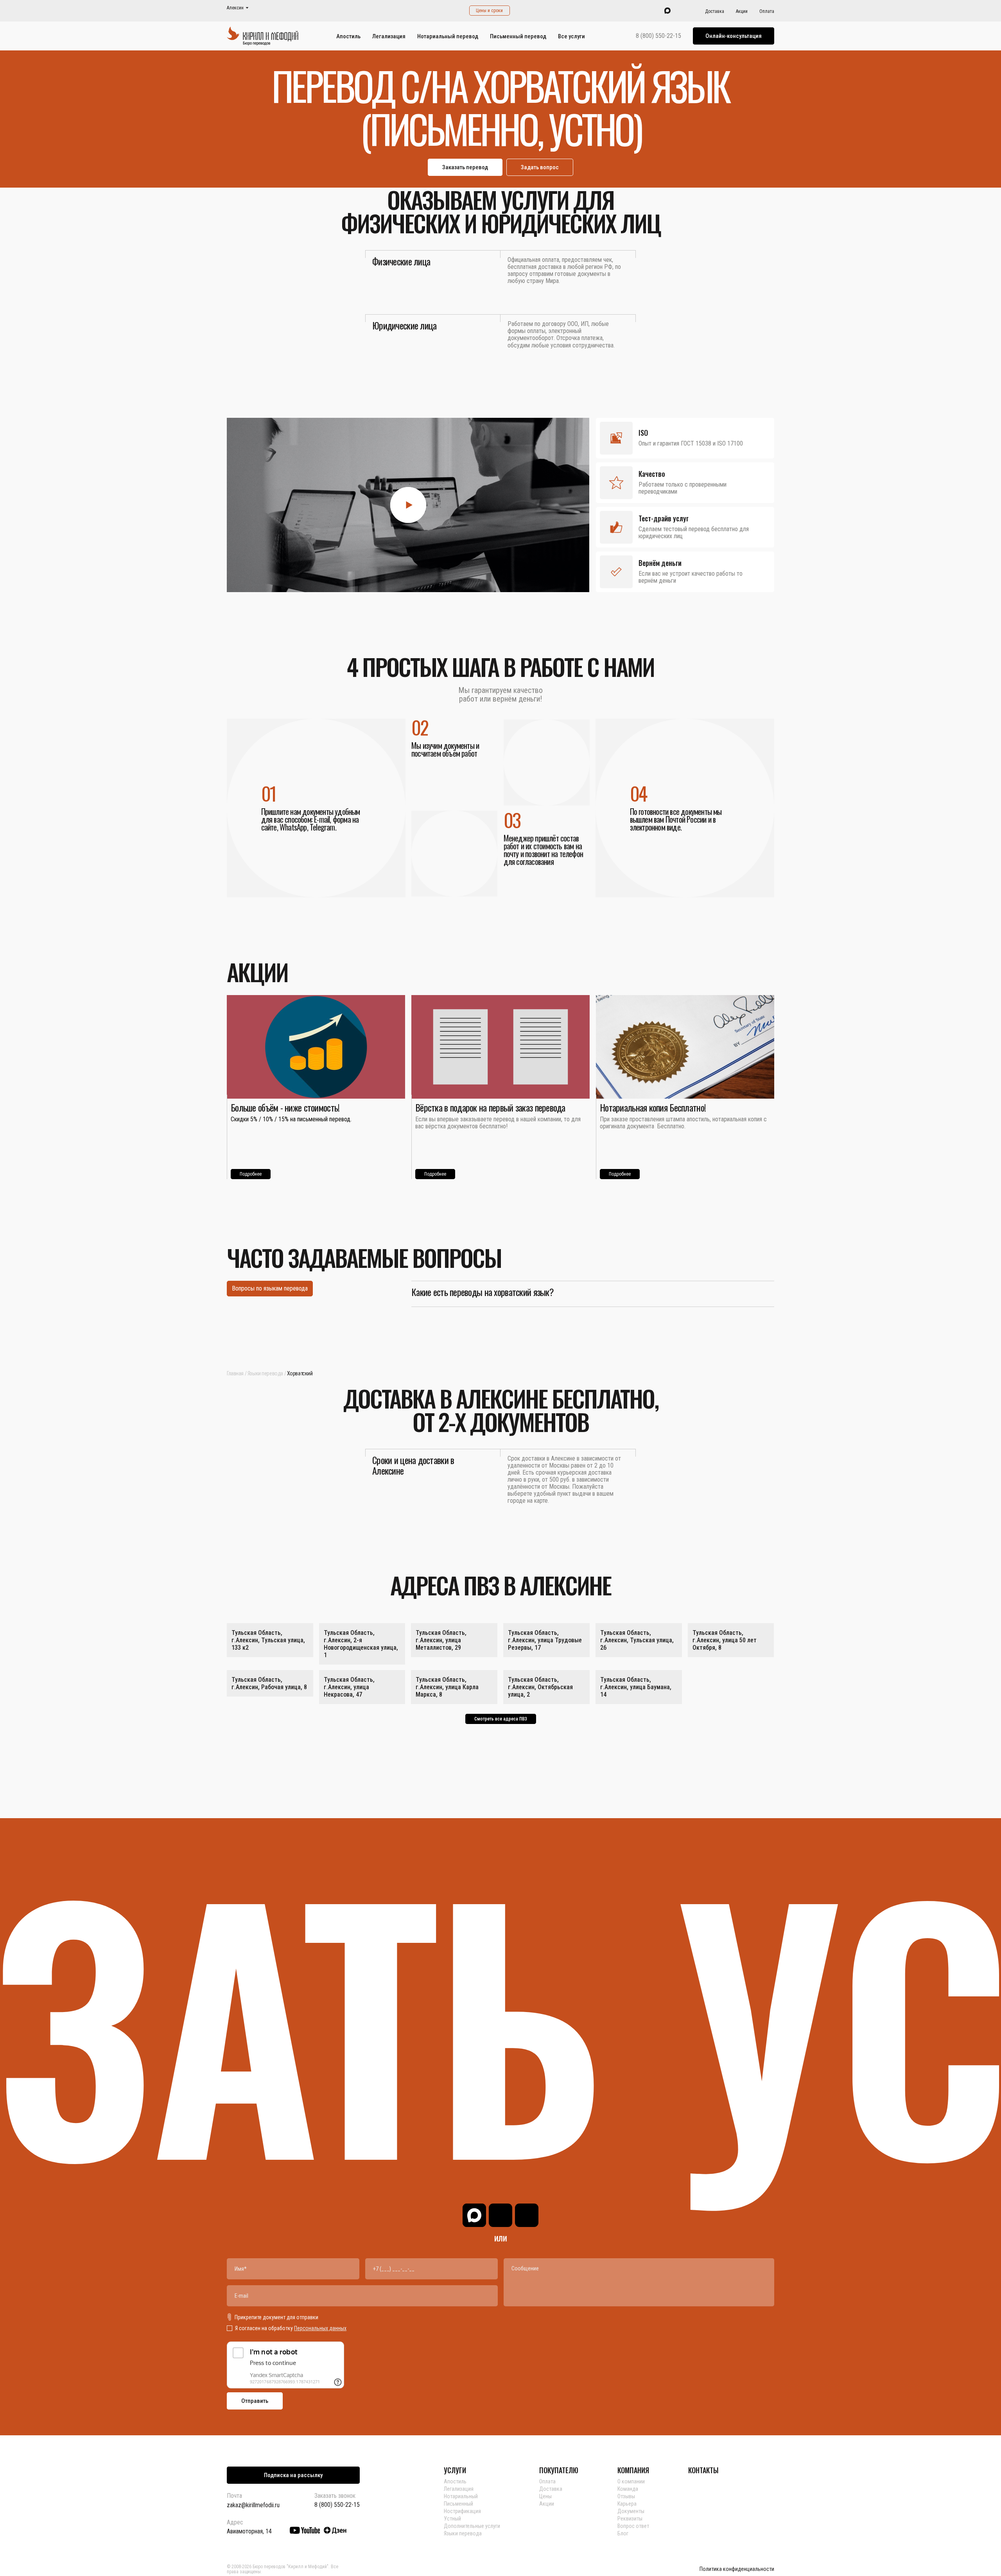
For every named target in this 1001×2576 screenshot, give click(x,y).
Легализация (389, 36)
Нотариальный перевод (448, 36)
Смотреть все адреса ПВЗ (501, 1719)
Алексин (235, 8)
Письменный (458, 2504)
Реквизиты (630, 2519)
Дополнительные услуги (472, 2526)
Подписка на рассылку (293, 2475)
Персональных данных (320, 2328)
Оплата (767, 11)
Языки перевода (265, 1373)
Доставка (715, 11)
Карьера (627, 2504)
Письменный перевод (518, 36)
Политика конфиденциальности (737, 2569)
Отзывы (626, 2496)
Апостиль (348, 36)
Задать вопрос (540, 167)
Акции (742, 11)
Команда (628, 2489)
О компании (631, 2481)
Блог (623, 2533)
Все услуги (571, 36)
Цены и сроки (489, 11)
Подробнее (251, 1174)
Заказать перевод (465, 167)
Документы (631, 2511)
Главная (235, 1373)
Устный (452, 2519)
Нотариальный (461, 2496)
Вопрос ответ (633, 2526)
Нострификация (462, 2511)
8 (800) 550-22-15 (658, 36)
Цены (545, 2496)
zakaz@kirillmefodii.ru (253, 2505)
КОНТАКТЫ (703, 2470)
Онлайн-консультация (734, 36)
